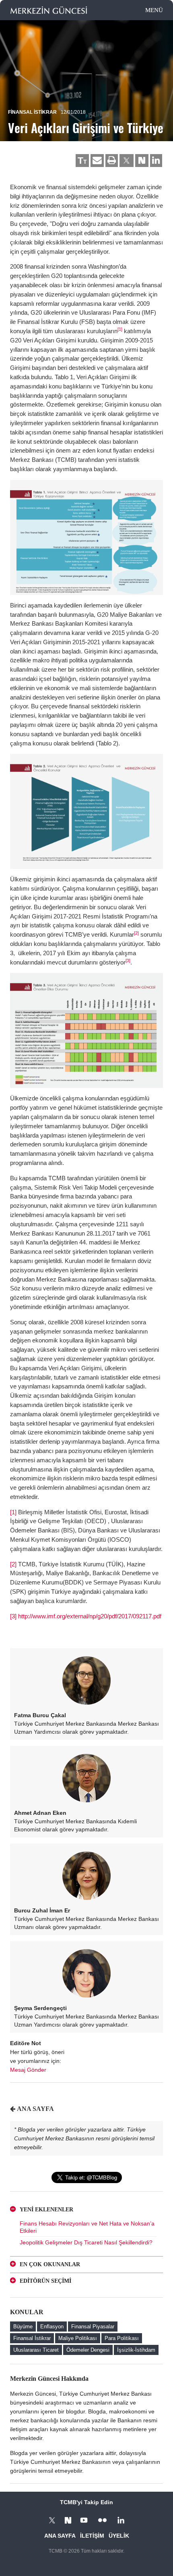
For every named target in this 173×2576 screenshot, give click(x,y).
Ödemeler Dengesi (88, 2350)
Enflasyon (52, 2327)
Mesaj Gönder (28, 2070)
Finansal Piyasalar (93, 2327)
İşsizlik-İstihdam (136, 2350)
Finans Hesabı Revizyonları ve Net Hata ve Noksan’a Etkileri (87, 2227)
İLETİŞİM (92, 2536)
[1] (120, 329)
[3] (128, 960)
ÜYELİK (119, 2536)
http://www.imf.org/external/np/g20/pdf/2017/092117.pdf (90, 1616)
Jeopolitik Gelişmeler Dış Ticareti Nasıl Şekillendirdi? (86, 2242)
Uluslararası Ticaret (36, 2350)
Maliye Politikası (78, 2338)
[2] (136, 933)
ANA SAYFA (35, 2109)
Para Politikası (122, 2338)
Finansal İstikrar (32, 112)
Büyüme (23, 2327)
